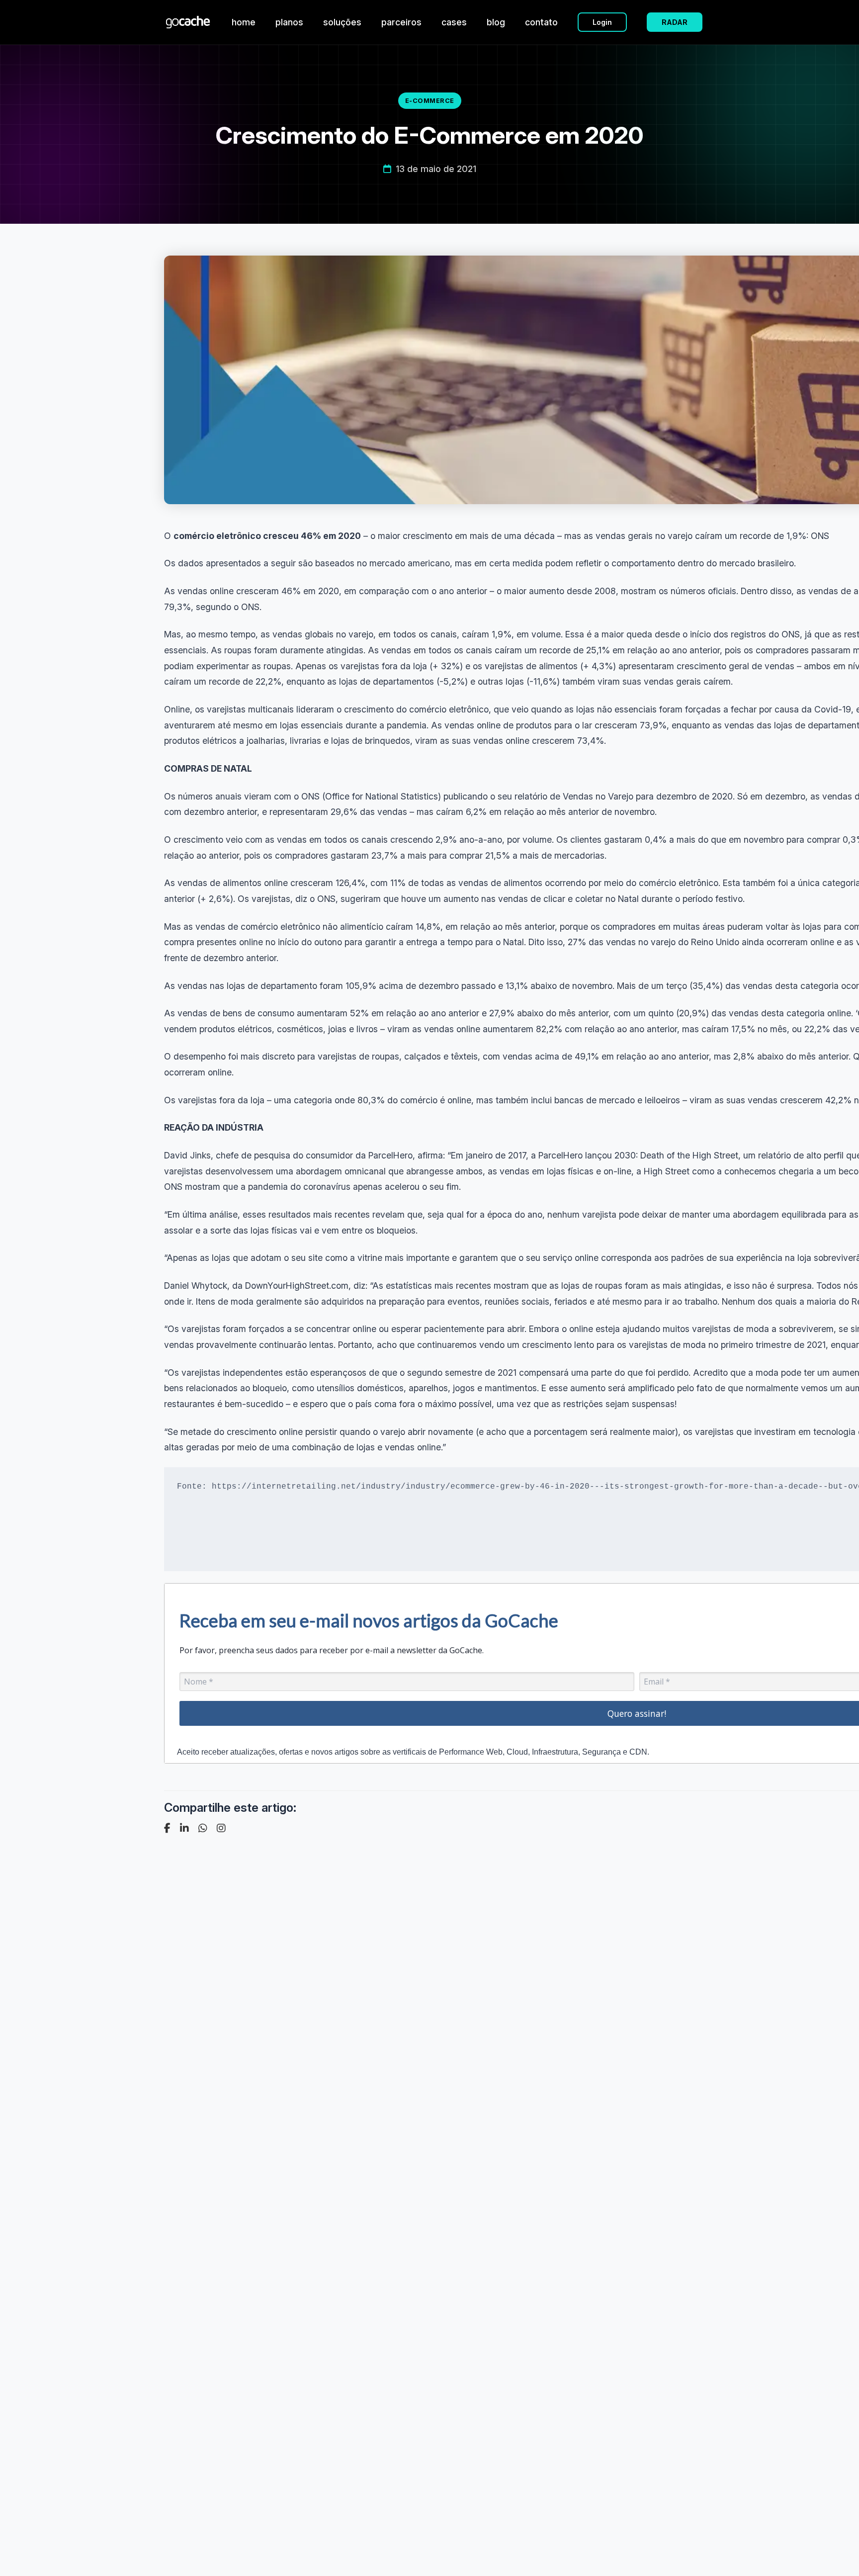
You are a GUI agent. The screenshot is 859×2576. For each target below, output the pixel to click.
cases (454, 22)
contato (541, 22)
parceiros (401, 22)
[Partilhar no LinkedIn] (184, 1828)
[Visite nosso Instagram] (221, 1828)
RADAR (675, 22)
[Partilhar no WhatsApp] (203, 1828)
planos (289, 22)
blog (496, 22)
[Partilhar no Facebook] (167, 1828)
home (244, 22)
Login (602, 22)
